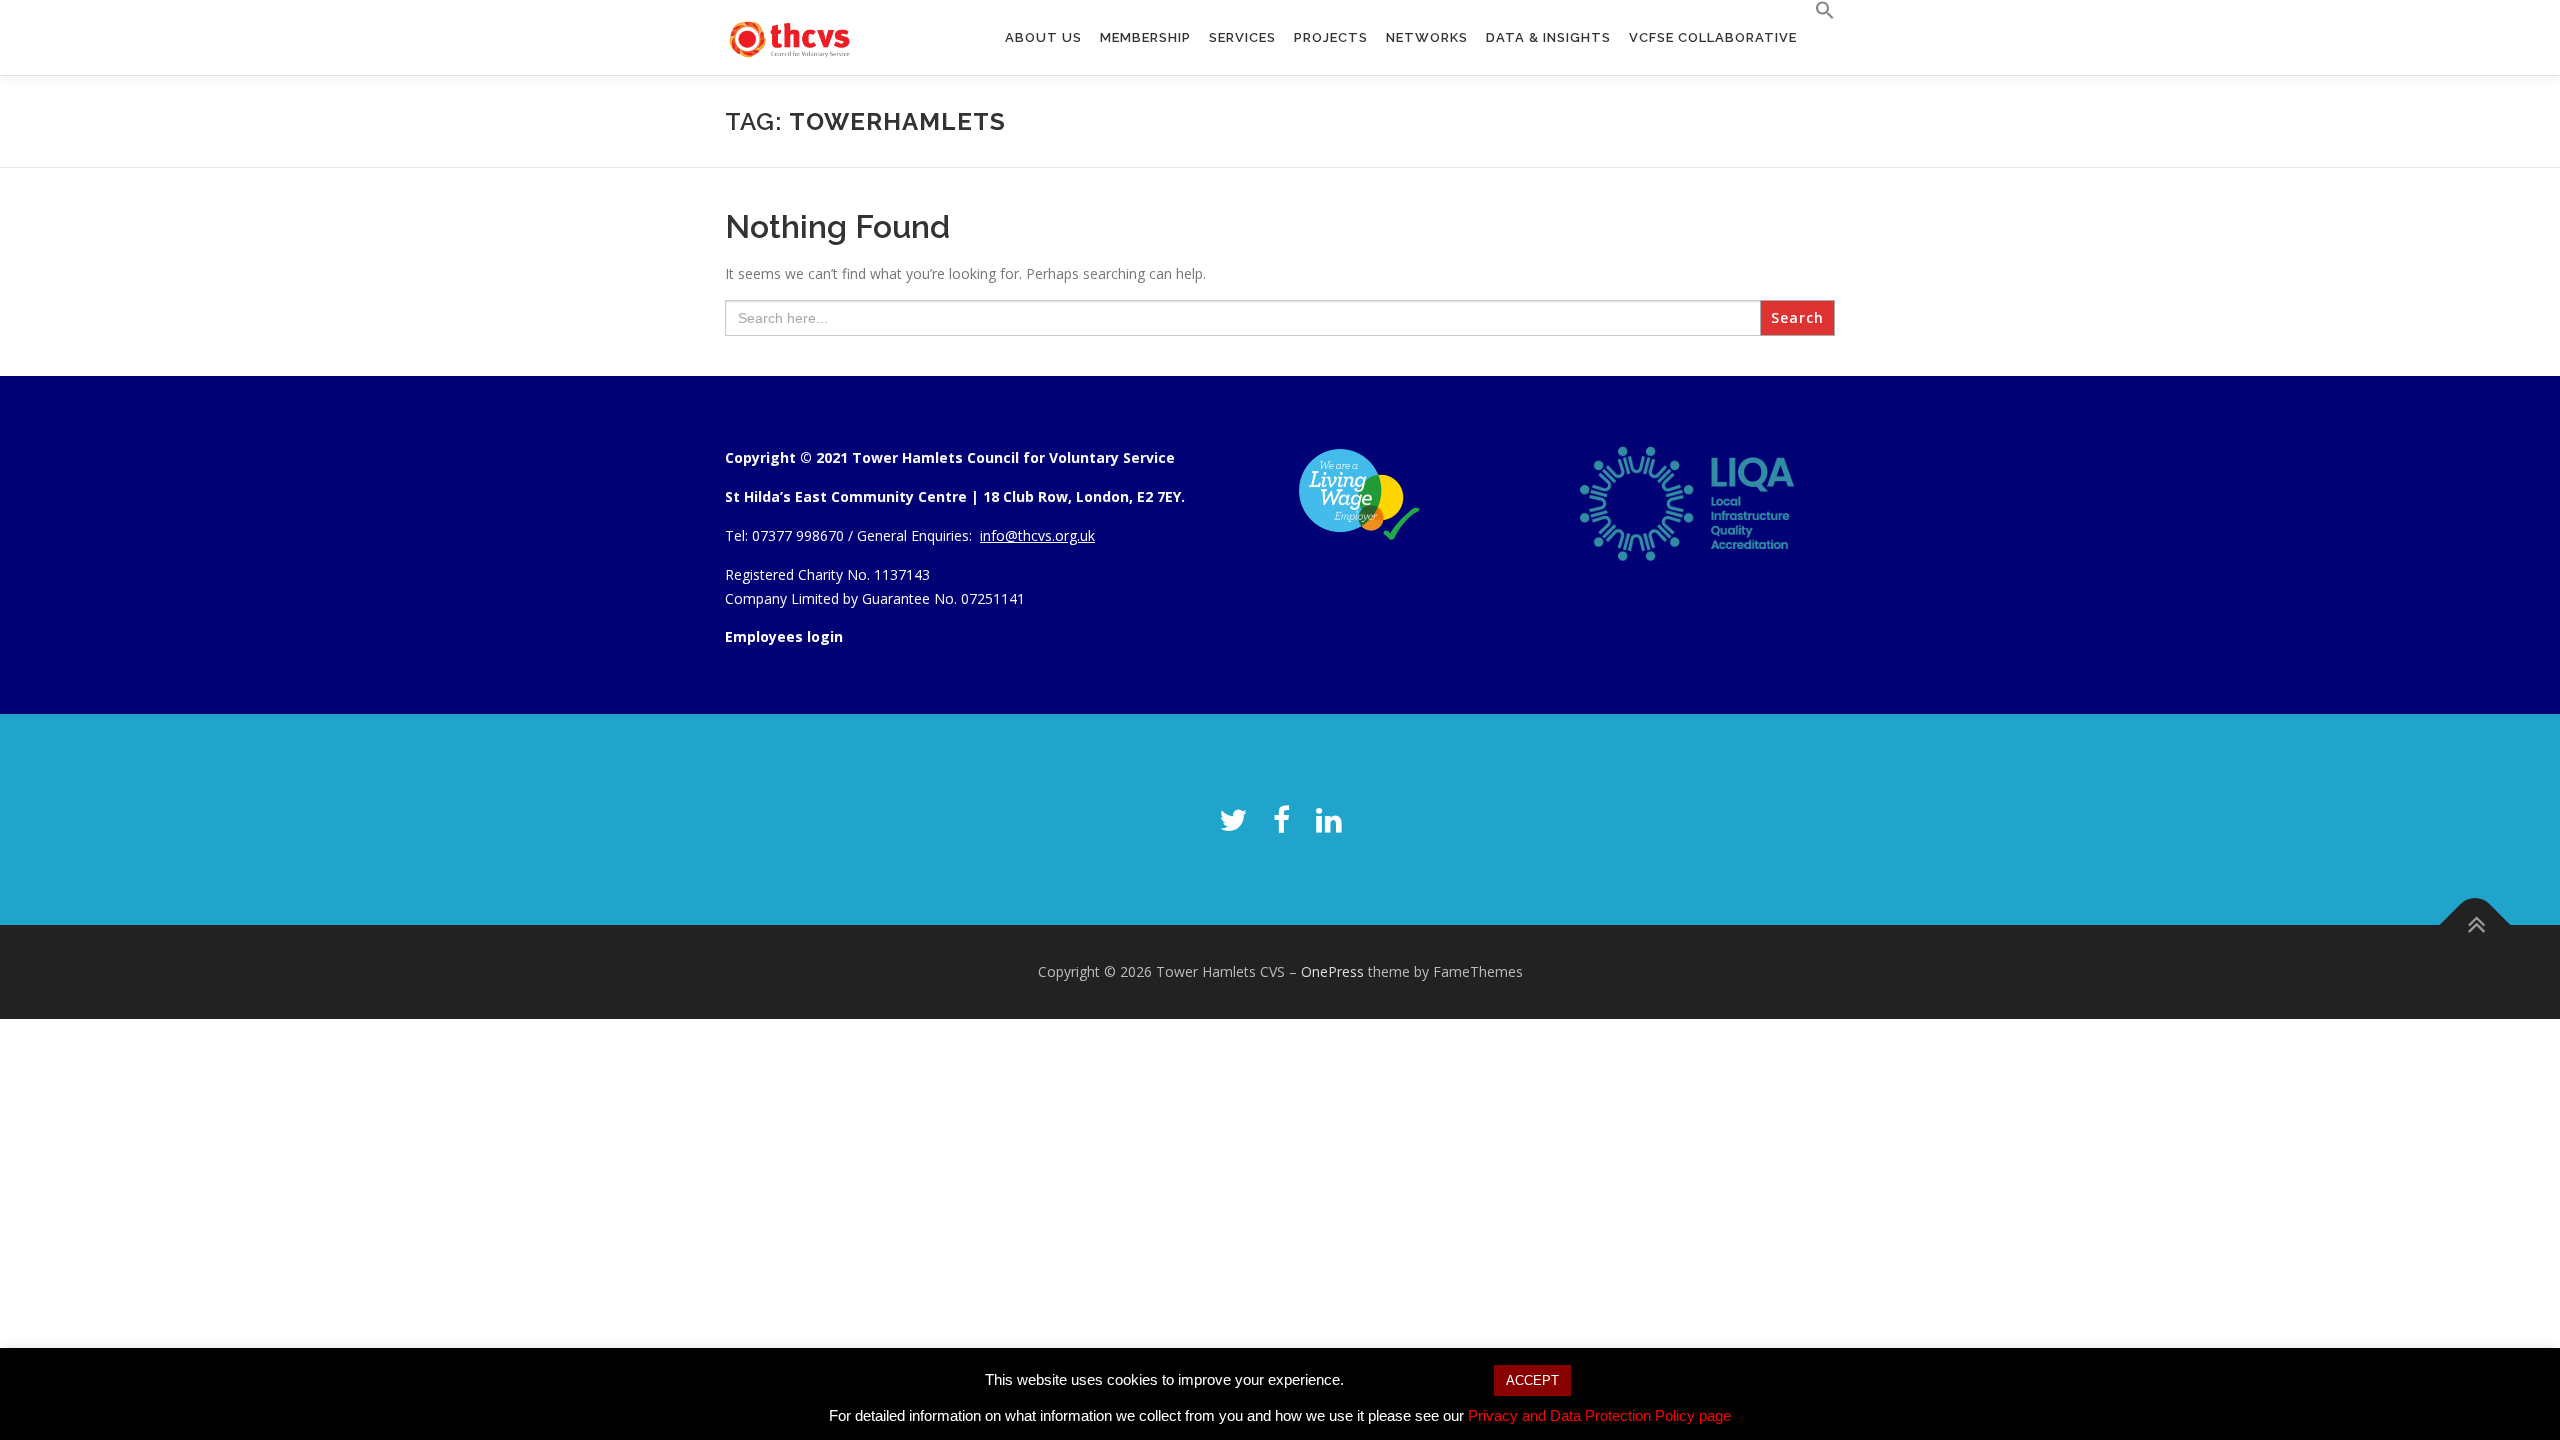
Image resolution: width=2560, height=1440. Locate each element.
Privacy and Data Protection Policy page (1599, 1415)
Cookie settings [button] (1418, 1379)
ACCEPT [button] (1532, 1380)
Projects (1331, 37)
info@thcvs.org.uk (1037, 535)
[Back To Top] (2475, 925)
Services (1242, 37)
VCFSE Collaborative (1713, 37)
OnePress (1332, 971)
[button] (1820, 11)
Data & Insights (1548, 37)
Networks (1427, 37)
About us (1043, 37)
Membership (1145, 37)
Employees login (784, 636)
